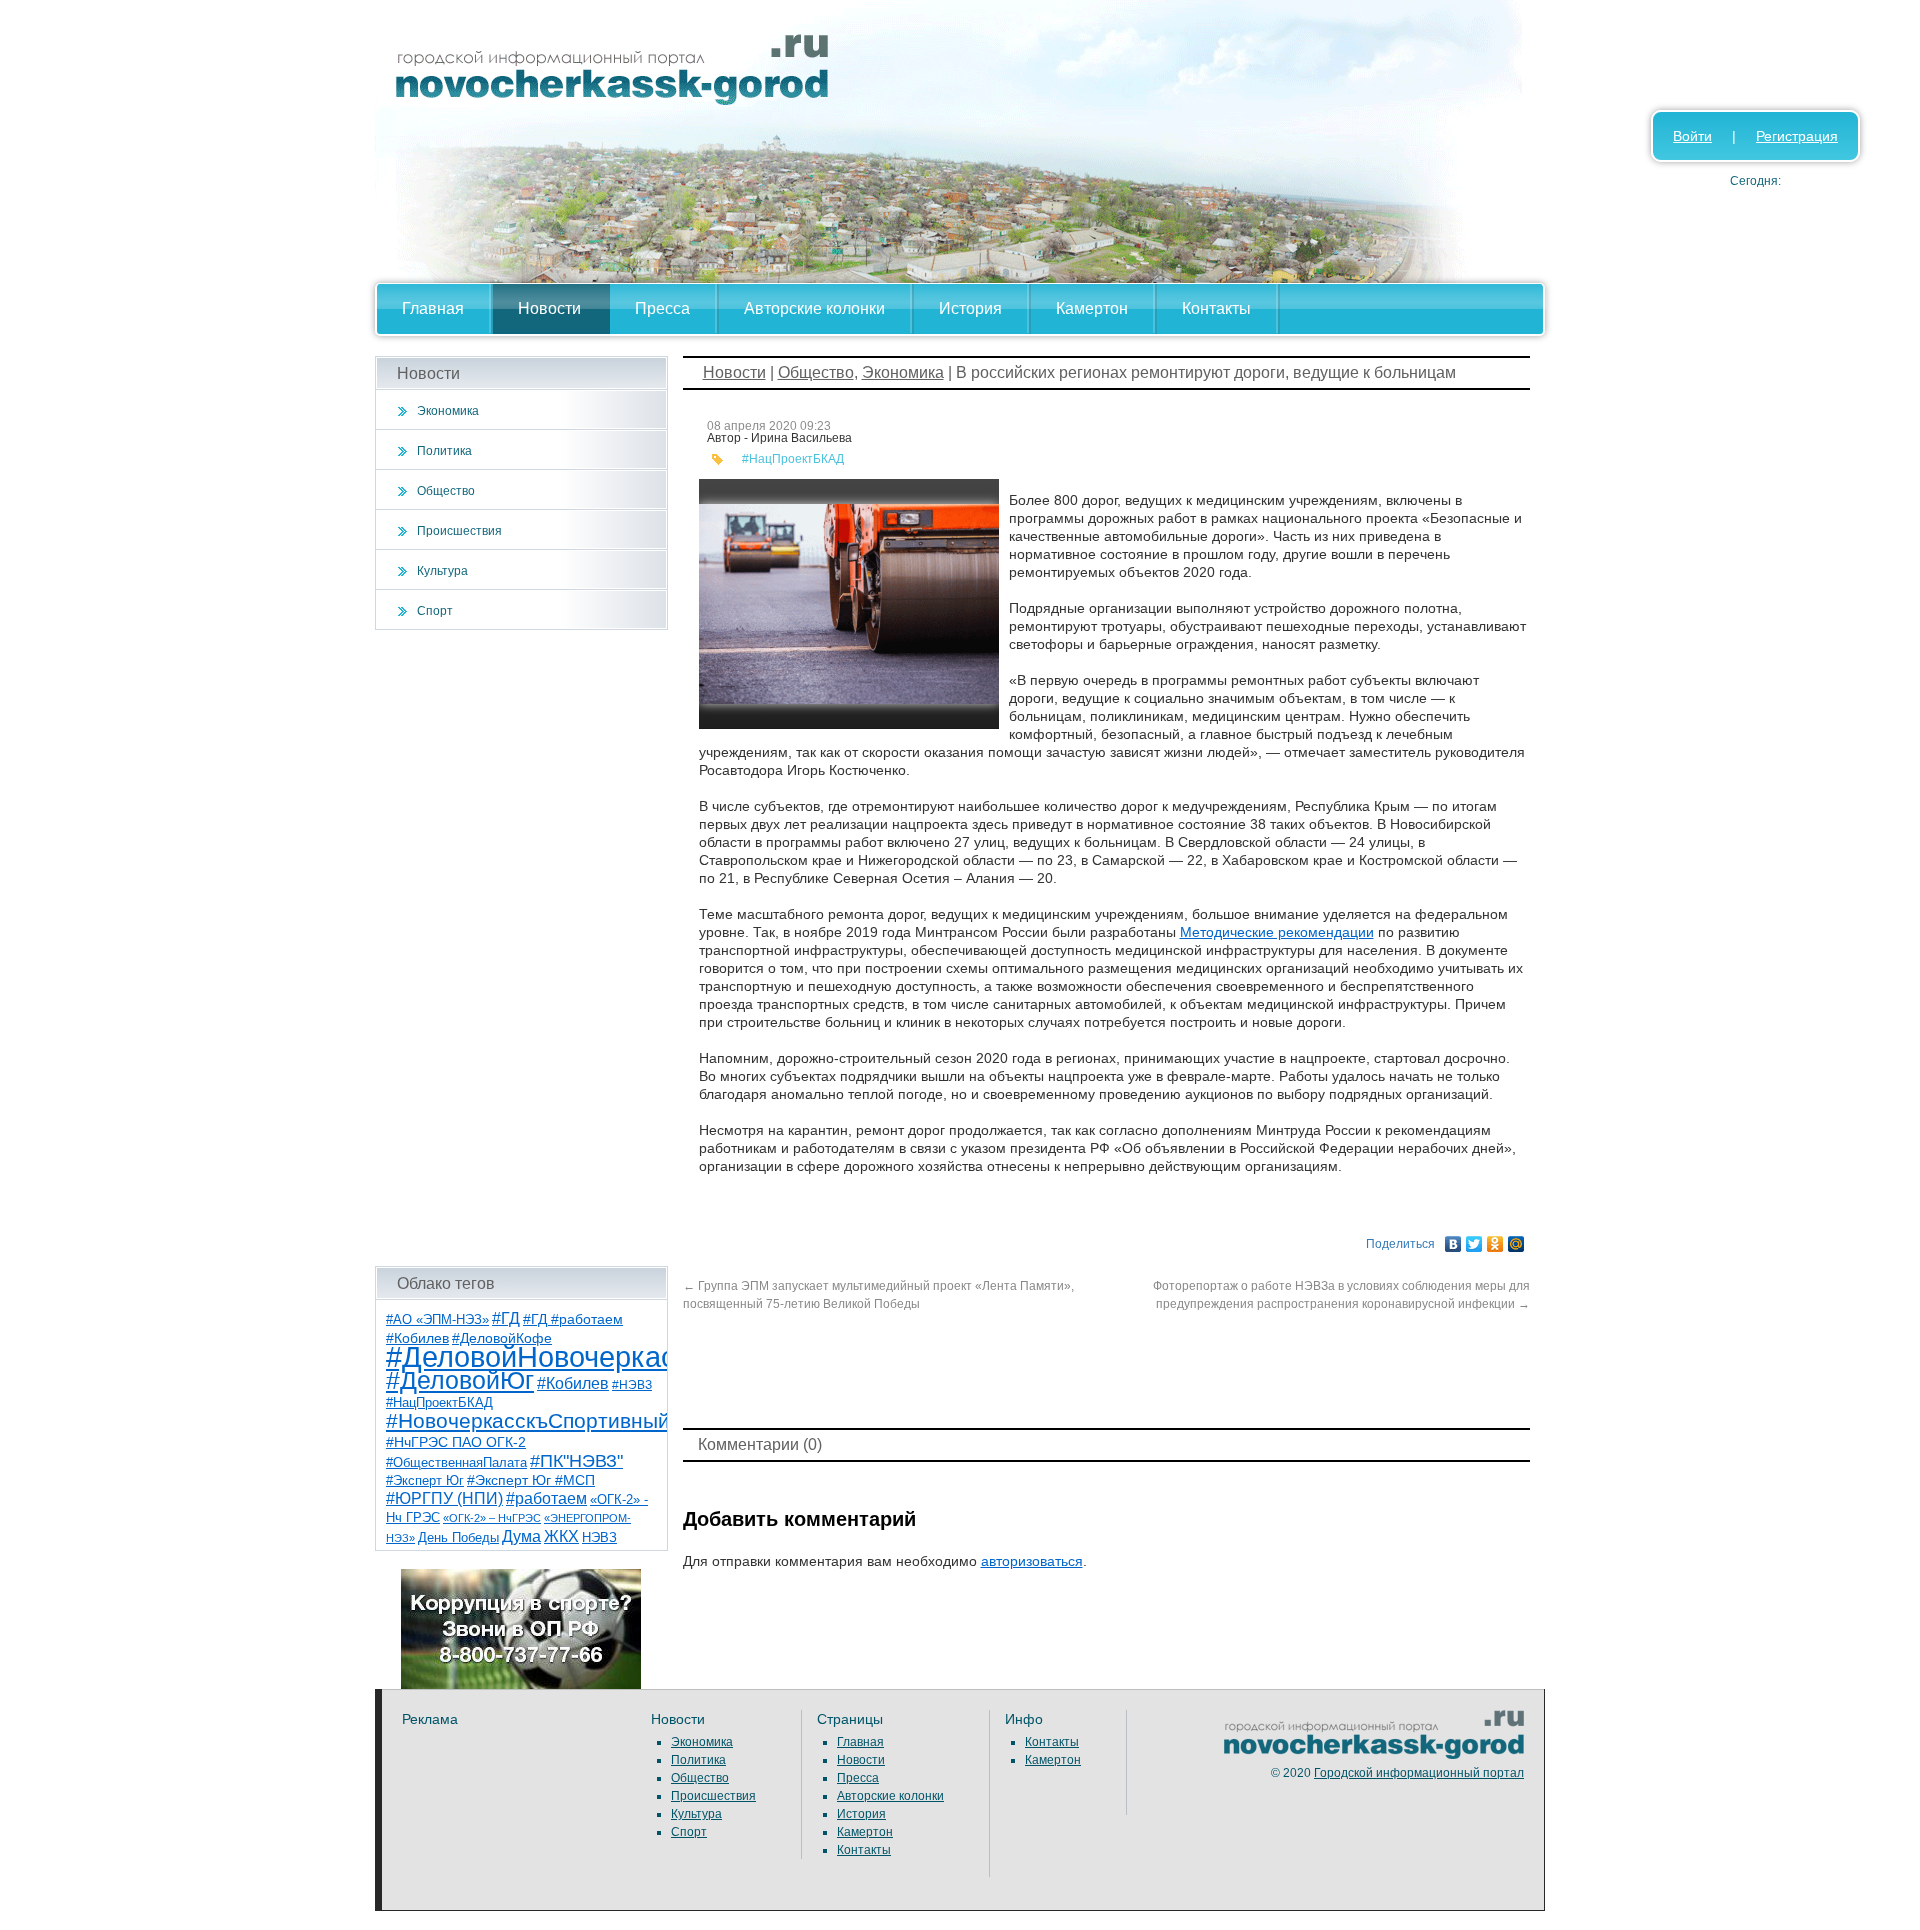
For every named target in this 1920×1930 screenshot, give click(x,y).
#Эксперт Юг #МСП (531, 1480)
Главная (433, 308)
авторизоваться (1032, 1561)
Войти (1692, 136)
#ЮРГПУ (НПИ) (444, 1498)
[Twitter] (1474, 1239)
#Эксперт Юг (425, 1480)
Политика (444, 451)
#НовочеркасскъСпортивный (528, 1420)
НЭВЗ (599, 1537)
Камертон (1092, 308)
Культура (442, 571)
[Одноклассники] (1495, 1239)
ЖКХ (561, 1536)
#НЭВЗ (632, 1385)
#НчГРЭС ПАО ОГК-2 (456, 1442)
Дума (521, 1536)
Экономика (448, 411)
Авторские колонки (814, 308)
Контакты (1216, 308)
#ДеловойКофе (502, 1338)
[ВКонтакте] (1453, 1239)
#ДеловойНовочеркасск (545, 1356)
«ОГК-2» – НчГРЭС (492, 1518)
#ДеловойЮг (460, 1380)
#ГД (506, 1318)
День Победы (458, 1538)
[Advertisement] (521, 948)
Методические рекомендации (1277, 932)
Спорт (435, 611)
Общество (446, 491)
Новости (549, 308)
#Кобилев (573, 1383)
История (970, 308)
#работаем (546, 1498)
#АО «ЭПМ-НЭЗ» (437, 1319)
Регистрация (1797, 136)
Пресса (662, 308)
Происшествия (459, 531)
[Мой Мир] (1516, 1239)
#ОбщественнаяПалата (456, 1463)
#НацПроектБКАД (439, 1402)
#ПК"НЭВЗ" (576, 1461)
